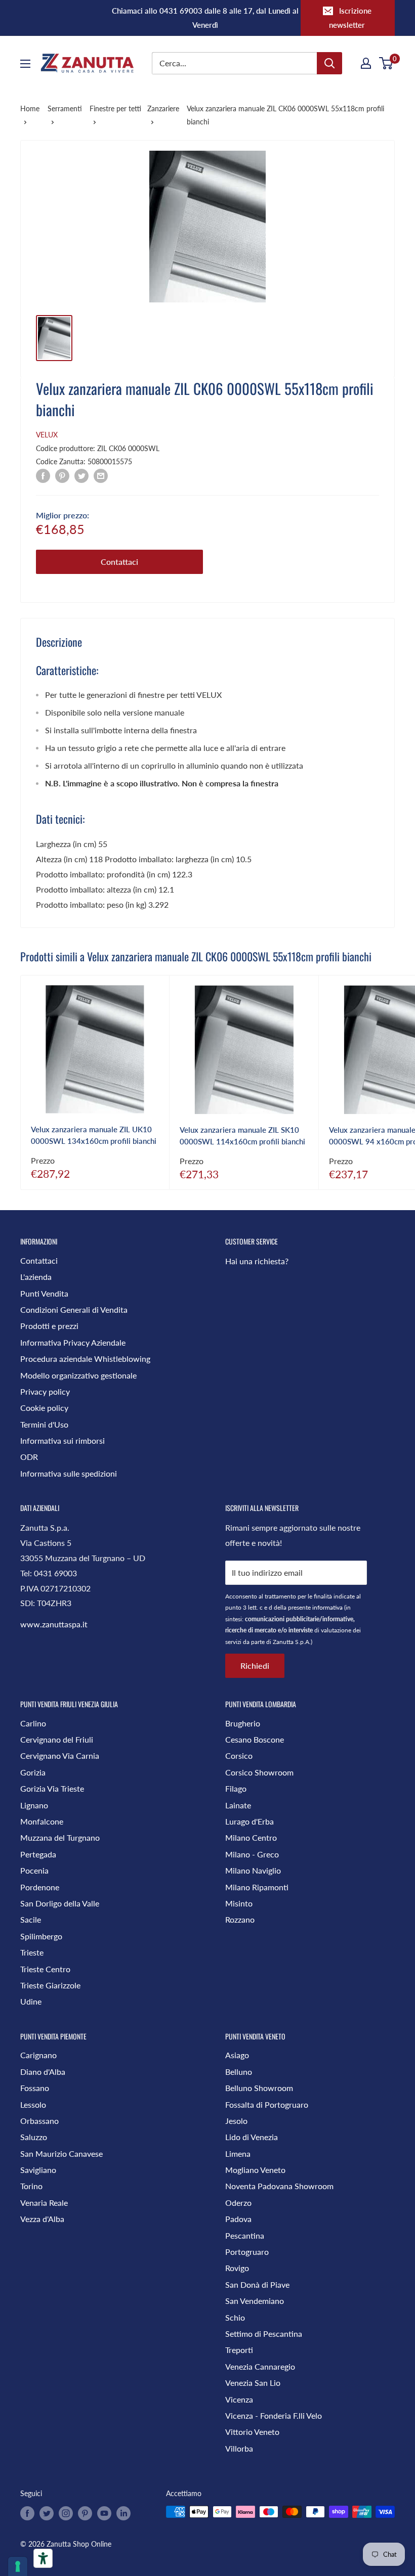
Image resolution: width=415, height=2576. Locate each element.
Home (30, 108)
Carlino (33, 1723)
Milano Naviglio (253, 1870)
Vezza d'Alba (42, 2219)
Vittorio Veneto (252, 2432)
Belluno (239, 2072)
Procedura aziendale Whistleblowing (85, 1359)
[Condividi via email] (101, 475)
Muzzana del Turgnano (60, 1837)
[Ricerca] (329, 63)
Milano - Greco (252, 1854)
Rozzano (240, 1919)
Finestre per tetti (115, 108)
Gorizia (33, 1772)
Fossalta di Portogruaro (267, 2104)
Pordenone (40, 1887)
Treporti (239, 2350)
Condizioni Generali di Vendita (74, 1309)
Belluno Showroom (259, 2088)
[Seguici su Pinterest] (85, 2513)
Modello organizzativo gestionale (78, 1375)
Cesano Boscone (255, 1739)
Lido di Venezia (252, 2137)
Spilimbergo (41, 1936)
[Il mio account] (366, 63)
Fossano (35, 2088)
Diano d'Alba (43, 2072)
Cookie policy (44, 1408)
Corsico (239, 1756)
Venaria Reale (44, 2203)
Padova (238, 2219)
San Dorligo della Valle (60, 1903)
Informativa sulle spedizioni (69, 1473)
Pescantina (245, 2235)
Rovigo (237, 2268)
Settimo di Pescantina (264, 2334)
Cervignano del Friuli (57, 1739)
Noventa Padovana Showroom (279, 2186)
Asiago (237, 2055)
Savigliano (38, 2170)
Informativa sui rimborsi (63, 1440)
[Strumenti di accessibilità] (43, 2558)
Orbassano (39, 2121)
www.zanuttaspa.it (54, 1624)
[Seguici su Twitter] (47, 2513)
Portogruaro (247, 2252)
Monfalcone (42, 1821)
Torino (31, 2186)
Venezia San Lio (253, 2383)
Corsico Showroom (259, 1772)
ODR (29, 1457)
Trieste (32, 1952)
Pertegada (38, 1854)
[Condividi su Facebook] (43, 475)
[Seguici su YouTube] (104, 2513)
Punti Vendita (44, 1293)
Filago (236, 1788)
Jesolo (236, 2121)
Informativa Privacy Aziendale (73, 1342)
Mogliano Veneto (255, 2170)
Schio (235, 2317)
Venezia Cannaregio (260, 2366)
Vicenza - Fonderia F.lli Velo (274, 2415)
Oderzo (238, 2203)
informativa (327, 1607)
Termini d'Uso (44, 1424)
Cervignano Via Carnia (60, 1756)
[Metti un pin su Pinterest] (62, 475)
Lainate (238, 1805)
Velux (47, 435)
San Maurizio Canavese (61, 2153)
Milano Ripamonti (257, 1887)
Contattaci (119, 562)
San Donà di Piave (257, 2284)
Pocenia (34, 1870)
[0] (386, 63)
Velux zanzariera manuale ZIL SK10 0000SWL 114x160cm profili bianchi (242, 1136)
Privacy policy (45, 1391)
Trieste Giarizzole (50, 1985)
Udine (31, 2001)
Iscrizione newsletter (350, 18)
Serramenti (65, 108)
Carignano (38, 2055)
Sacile (31, 1919)
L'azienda (36, 1277)
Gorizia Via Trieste (52, 1788)
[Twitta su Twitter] (81, 475)
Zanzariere (163, 108)
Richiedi (255, 1665)
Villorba (239, 2448)
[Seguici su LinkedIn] (123, 2513)
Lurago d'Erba (250, 1821)
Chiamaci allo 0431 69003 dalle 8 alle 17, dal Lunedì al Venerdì (205, 18)
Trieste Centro (45, 1969)
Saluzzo (34, 2137)
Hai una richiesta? (257, 1261)
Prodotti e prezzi (49, 1326)
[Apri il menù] (25, 64)
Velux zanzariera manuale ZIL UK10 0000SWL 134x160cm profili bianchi (94, 1135)
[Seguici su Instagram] (66, 2513)
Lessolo (33, 2104)
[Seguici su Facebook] (27, 2513)
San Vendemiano (255, 2301)
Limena (238, 2153)
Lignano (34, 1805)
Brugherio (243, 1723)
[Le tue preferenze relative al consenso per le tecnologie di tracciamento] (18, 2566)
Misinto (239, 1903)
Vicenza (239, 2399)
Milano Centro (251, 1837)
